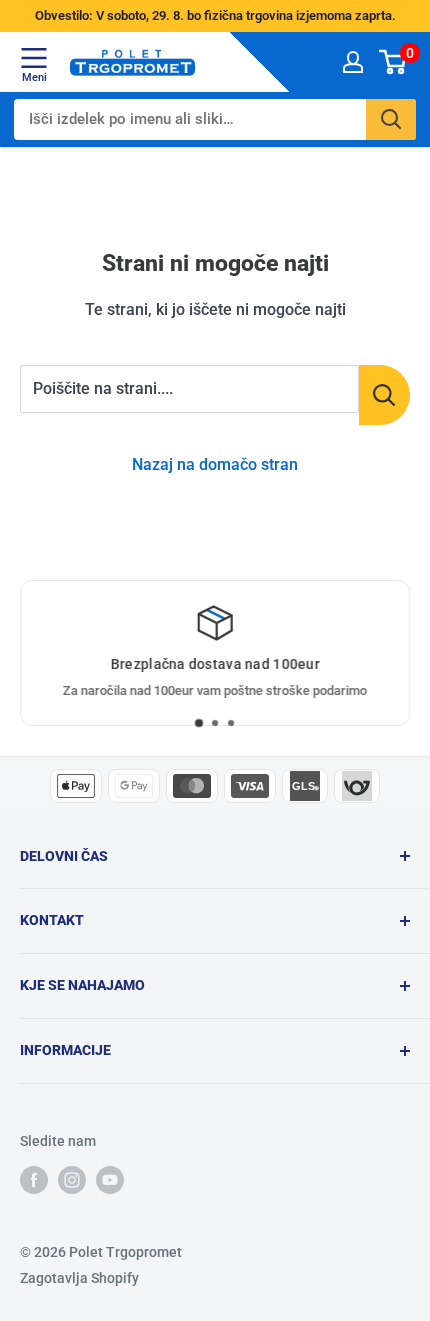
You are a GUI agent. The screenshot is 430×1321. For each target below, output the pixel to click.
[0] (393, 61)
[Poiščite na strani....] (384, 395)
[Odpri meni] (34, 57)
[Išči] (391, 119)
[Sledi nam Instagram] (72, 1179)
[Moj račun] (353, 61)
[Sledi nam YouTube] (110, 1179)
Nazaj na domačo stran (215, 464)
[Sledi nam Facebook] (34, 1179)
